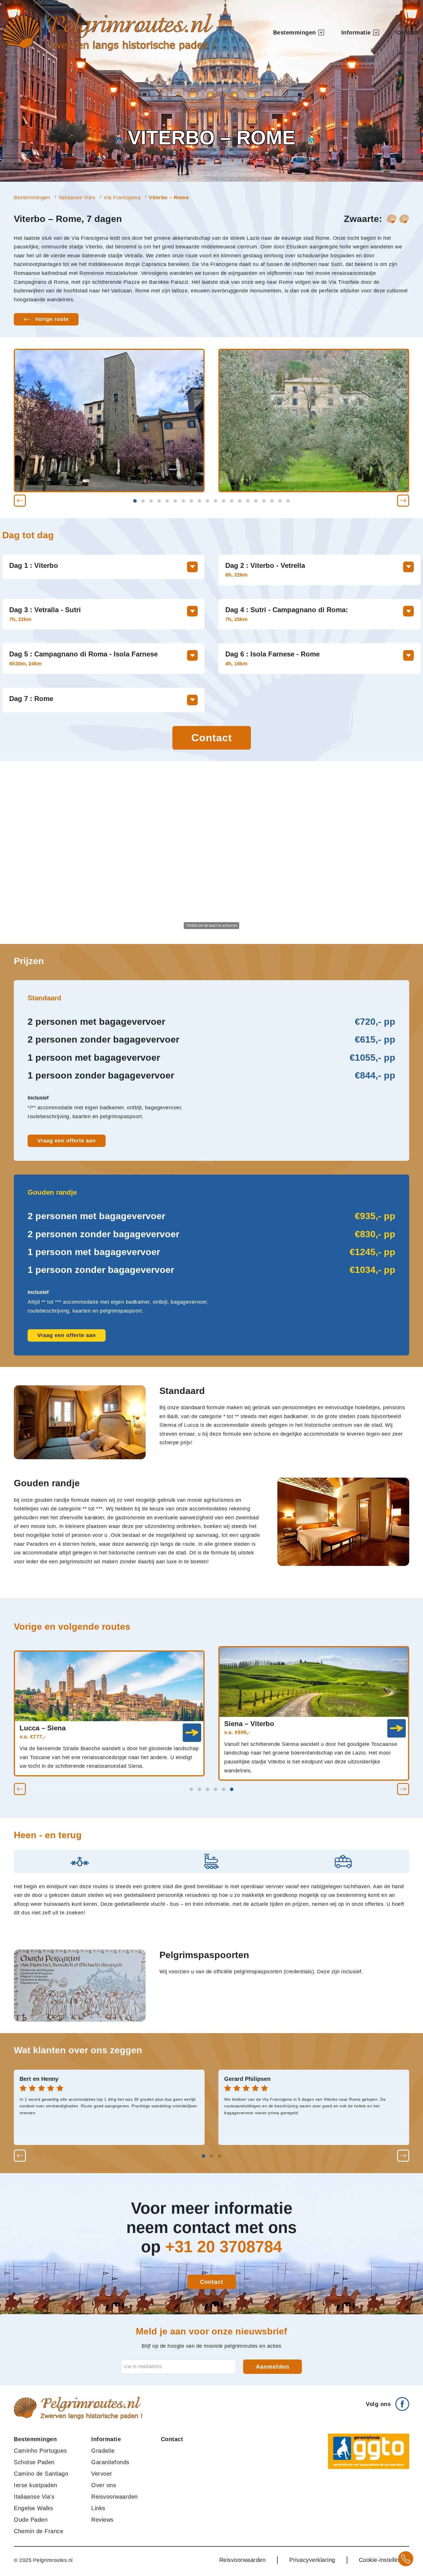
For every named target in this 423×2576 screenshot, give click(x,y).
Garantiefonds (110, 2462)
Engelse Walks (34, 2508)
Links (98, 2508)
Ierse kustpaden (36, 2485)
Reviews (102, 2520)
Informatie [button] (356, 32)
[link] (192, 1733)
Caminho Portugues (40, 2451)
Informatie (106, 2439)
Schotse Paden (34, 2462)
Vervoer (102, 2474)
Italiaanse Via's (77, 198)
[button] (20, 501)
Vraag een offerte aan (67, 1141)
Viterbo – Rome (169, 198)
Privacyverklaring (312, 2560)
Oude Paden (31, 2520)
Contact (407, 32)
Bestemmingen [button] (295, 32)
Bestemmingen (32, 198)
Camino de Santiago (41, 2474)
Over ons (104, 2485)
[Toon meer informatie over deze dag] (192, 567)
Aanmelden (273, 2367)
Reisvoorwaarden (115, 2497)
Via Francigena (122, 198)
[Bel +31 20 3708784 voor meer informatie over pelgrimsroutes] (406, 2559)
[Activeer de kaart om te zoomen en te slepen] (211, 853)
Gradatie (103, 2451)
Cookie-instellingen (384, 2560)
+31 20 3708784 (224, 2247)
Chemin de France (39, 2531)
